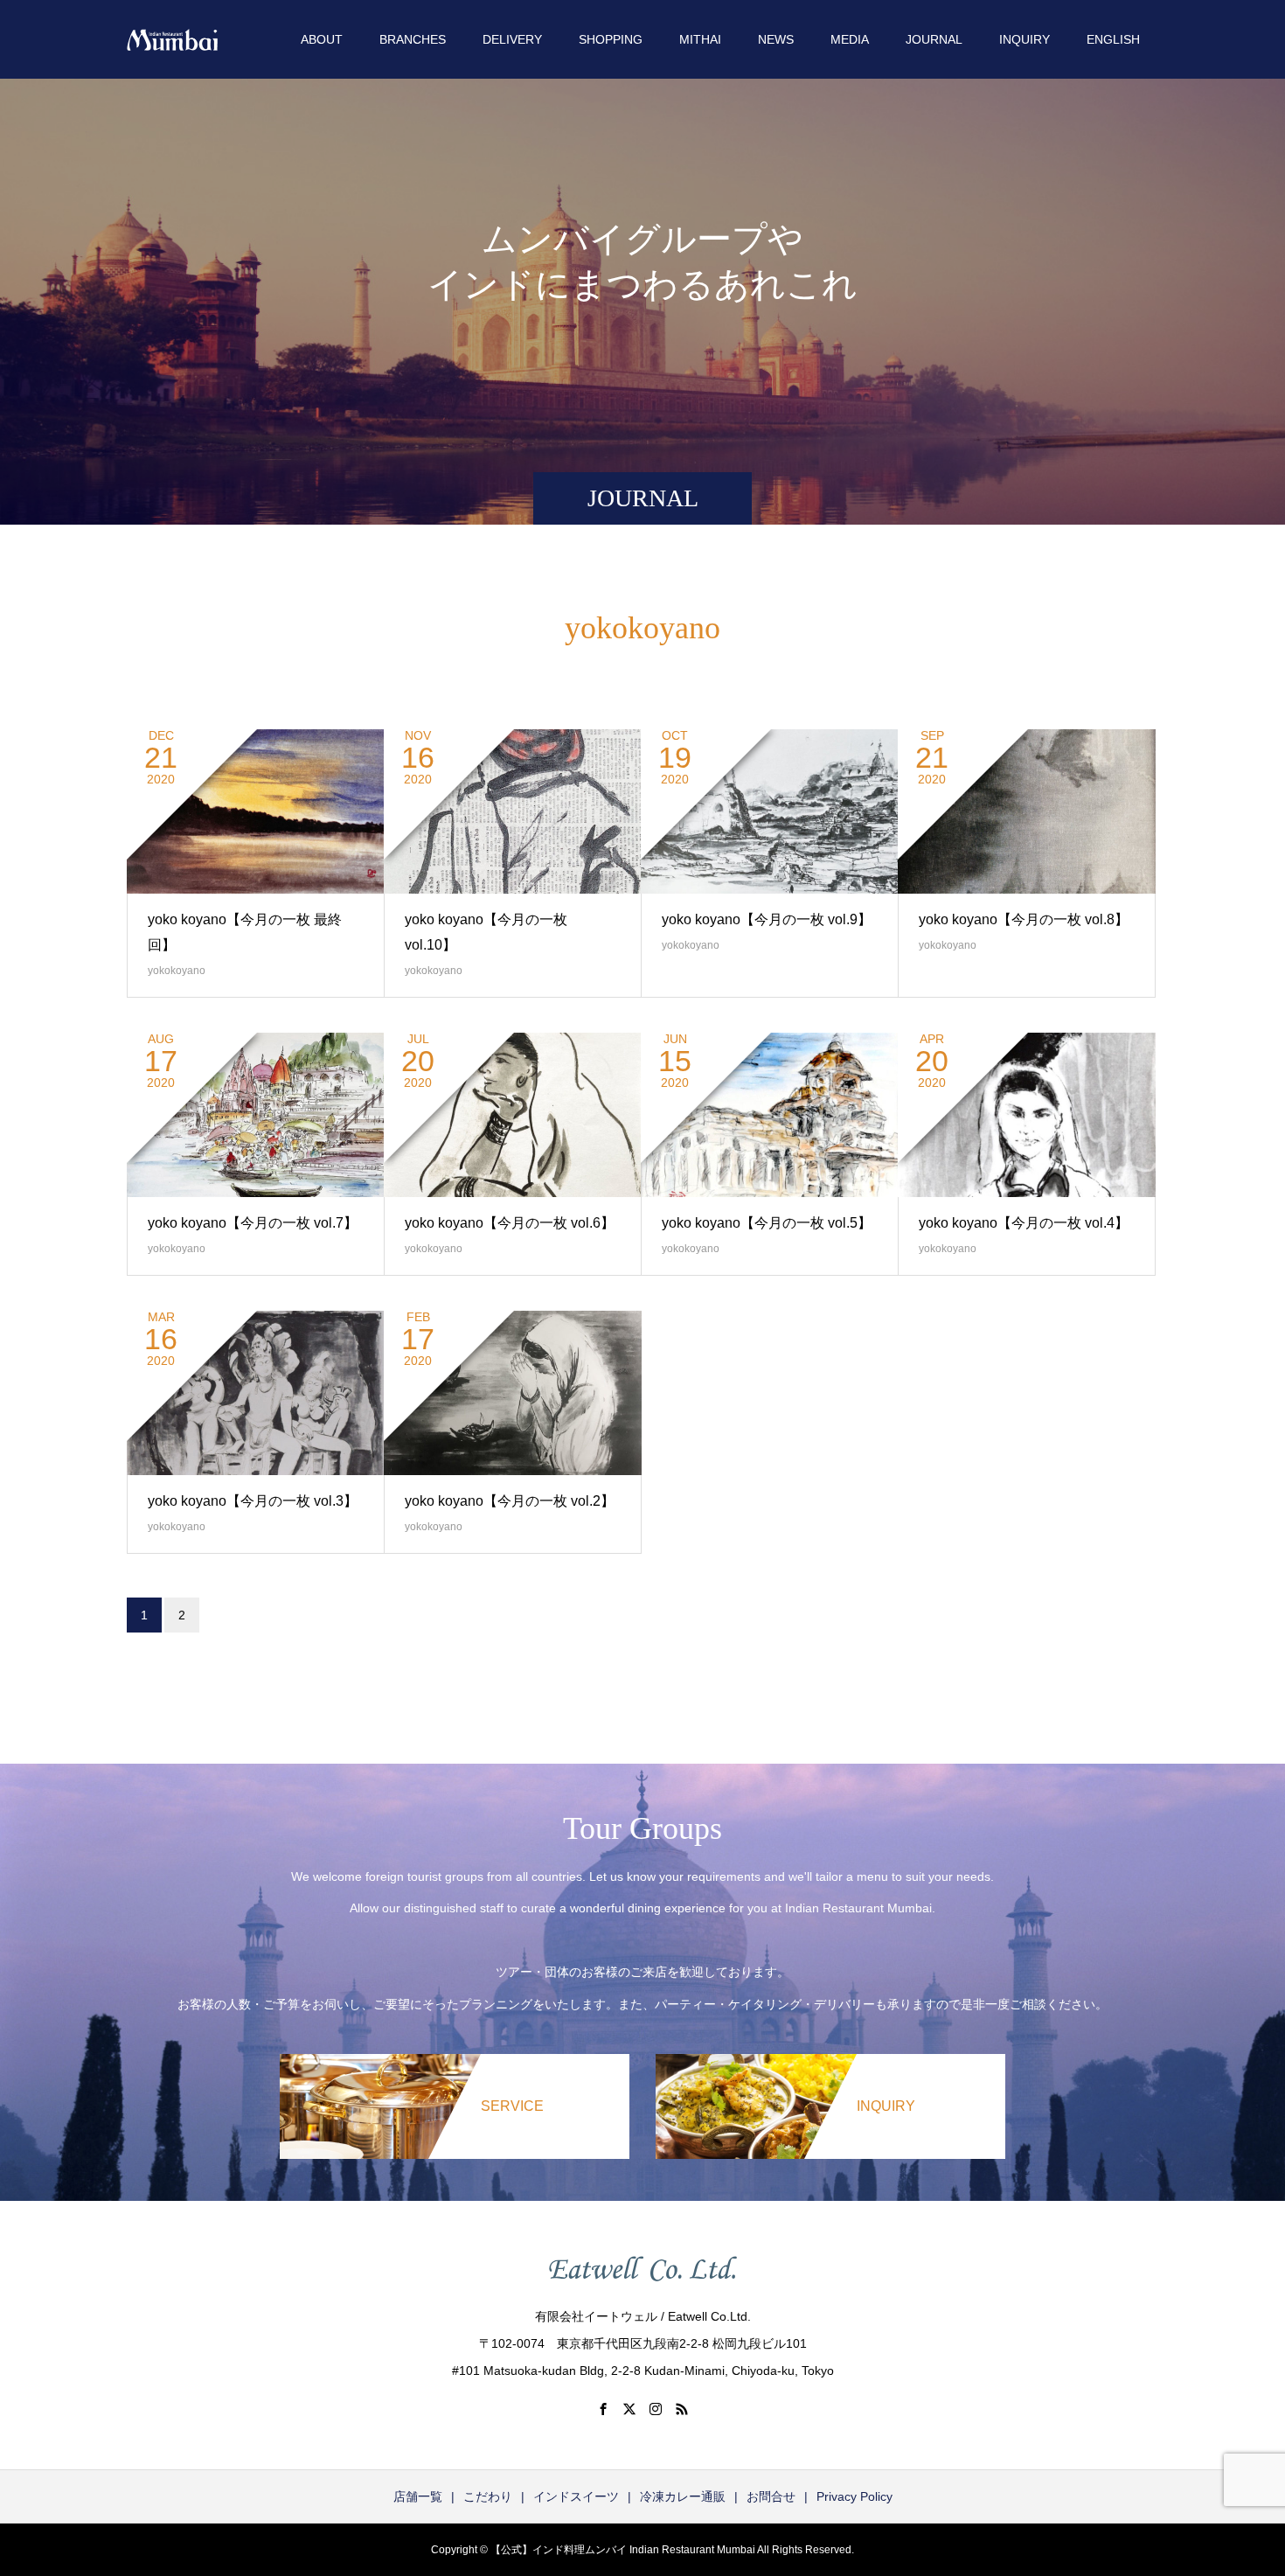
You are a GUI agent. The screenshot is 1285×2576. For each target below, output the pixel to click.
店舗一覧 (418, 2496)
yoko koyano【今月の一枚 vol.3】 (253, 1501)
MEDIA (850, 39)
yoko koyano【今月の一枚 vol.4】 (1024, 1223)
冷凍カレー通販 (683, 2496)
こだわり (488, 2496)
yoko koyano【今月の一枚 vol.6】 (510, 1223)
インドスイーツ (576, 2496)
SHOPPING (611, 39)
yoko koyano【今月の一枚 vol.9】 (767, 919)
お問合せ (771, 2496)
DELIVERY (512, 39)
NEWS (776, 39)
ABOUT (322, 39)
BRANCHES (413, 39)
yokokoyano (177, 971)
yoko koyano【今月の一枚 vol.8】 (1024, 919)
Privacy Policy (854, 2496)
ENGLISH (1113, 39)
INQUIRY (1025, 39)
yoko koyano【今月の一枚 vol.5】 (767, 1223)
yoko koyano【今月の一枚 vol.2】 (510, 1501)
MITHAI (700, 39)
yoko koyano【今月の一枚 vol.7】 (253, 1223)
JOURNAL (934, 39)
